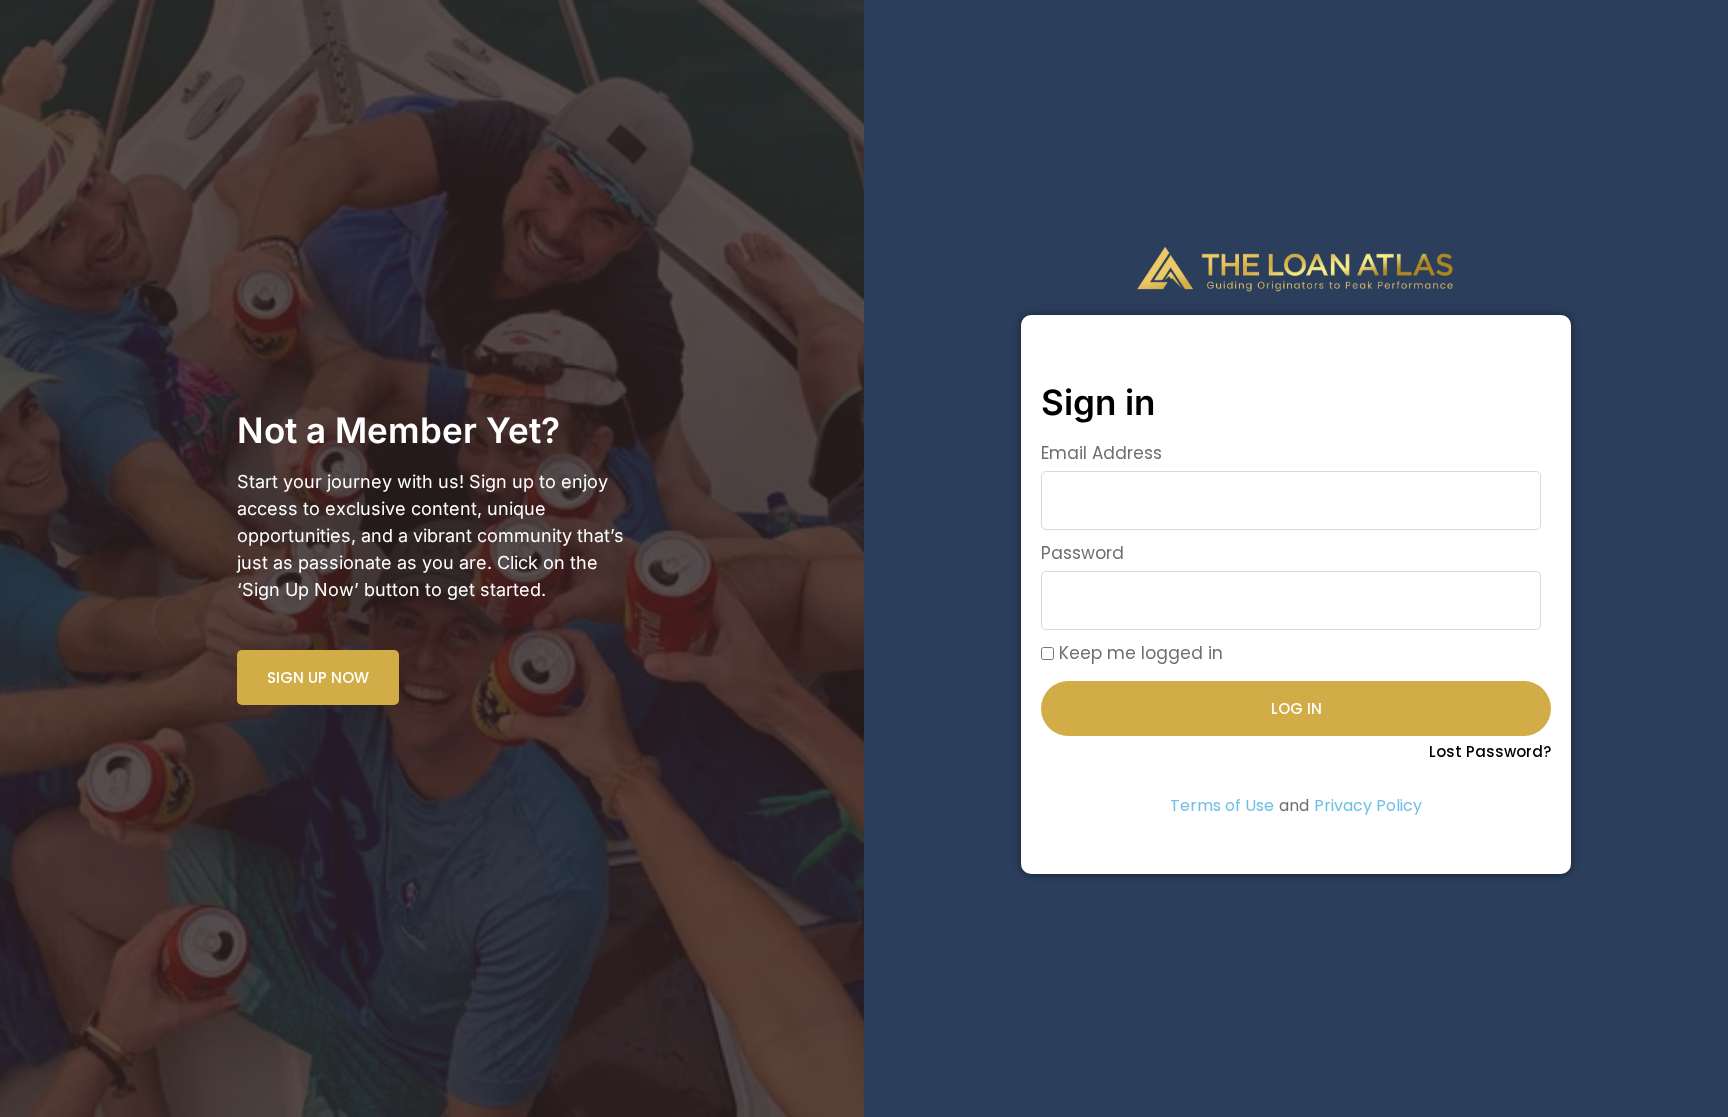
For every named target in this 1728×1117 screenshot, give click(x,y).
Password (1082, 553)
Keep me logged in (1138, 653)
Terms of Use (1222, 805)
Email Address (1101, 453)
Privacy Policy (1368, 805)
